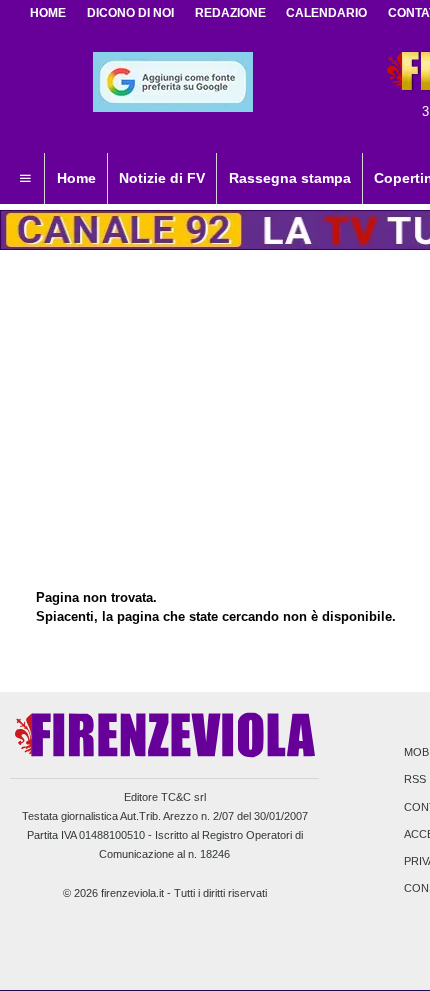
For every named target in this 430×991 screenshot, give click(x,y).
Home (48, 13)
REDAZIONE (230, 13)
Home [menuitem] (76, 178)
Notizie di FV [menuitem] (162, 178)
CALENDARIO (326, 13)
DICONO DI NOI (130, 13)
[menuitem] (25, 179)
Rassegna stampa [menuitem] (290, 178)
